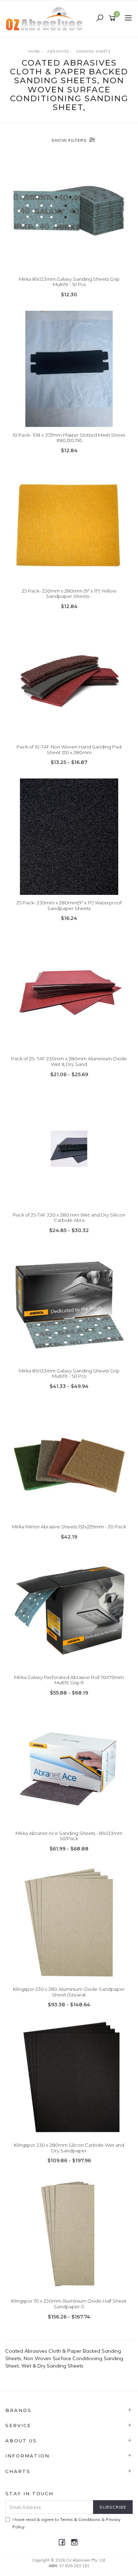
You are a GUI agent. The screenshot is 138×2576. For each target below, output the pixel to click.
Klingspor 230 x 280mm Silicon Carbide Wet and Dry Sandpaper (69, 2148)
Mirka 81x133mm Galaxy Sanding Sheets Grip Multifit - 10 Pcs (69, 282)
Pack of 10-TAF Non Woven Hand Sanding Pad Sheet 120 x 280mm (69, 750)
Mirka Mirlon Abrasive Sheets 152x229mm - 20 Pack (69, 1527)
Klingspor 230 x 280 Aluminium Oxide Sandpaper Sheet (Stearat (69, 1992)
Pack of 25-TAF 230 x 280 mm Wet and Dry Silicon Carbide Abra (69, 1218)
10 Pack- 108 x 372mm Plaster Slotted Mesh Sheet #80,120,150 (69, 438)
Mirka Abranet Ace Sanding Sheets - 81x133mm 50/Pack (69, 1836)
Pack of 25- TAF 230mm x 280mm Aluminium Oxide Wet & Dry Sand (69, 1061)
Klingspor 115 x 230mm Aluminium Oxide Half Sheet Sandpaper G (69, 2304)
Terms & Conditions (80, 2519)
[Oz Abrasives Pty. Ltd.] (46, 18)
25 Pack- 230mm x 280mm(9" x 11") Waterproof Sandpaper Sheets (69, 905)
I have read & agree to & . (66, 2523)
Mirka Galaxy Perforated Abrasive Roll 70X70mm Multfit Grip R (69, 1680)
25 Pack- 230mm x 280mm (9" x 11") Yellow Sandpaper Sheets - (69, 594)
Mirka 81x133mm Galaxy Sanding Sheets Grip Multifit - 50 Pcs (69, 1374)
